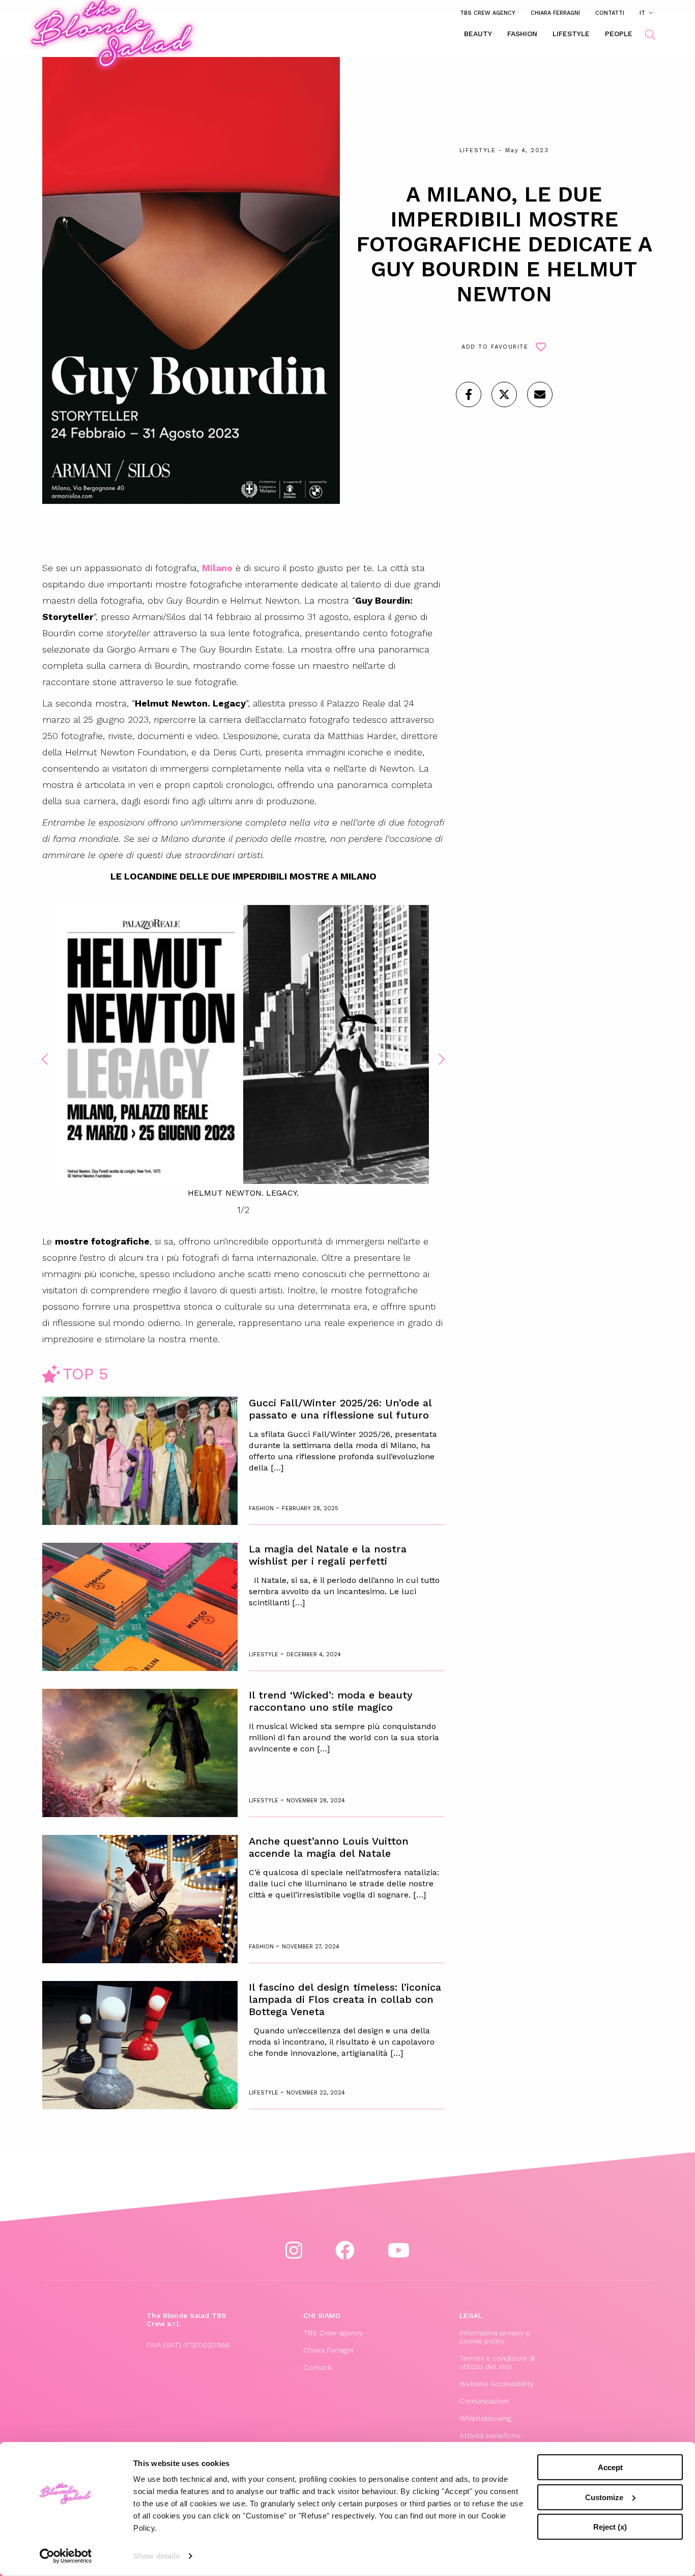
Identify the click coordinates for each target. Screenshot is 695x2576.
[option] (243, 1052)
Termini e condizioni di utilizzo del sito (497, 2362)
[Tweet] (504, 394)
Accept (610, 2467)
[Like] (469, 394)
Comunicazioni (484, 2401)
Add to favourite (495, 347)
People (619, 34)
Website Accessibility (497, 2384)
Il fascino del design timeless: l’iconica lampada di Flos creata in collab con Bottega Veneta (345, 1999)
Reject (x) (610, 2527)
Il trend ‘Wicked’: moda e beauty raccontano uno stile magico (331, 1701)
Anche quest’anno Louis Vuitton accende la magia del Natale (329, 1847)
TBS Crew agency (488, 13)
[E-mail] (540, 394)
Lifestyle (571, 34)
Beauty (478, 34)
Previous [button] (45, 1059)
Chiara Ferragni (555, 13)
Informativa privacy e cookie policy (495, 2337)
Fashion (522, 34)
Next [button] (442, 1059)
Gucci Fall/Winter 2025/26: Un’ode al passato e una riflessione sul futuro (340, 1409)
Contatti (610, 13)
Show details (156, 2556)
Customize (604, 2497)
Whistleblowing (485, 2418)
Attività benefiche (490, 2436)
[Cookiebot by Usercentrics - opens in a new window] (66, 2556)
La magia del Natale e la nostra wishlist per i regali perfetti (328, 1555)
